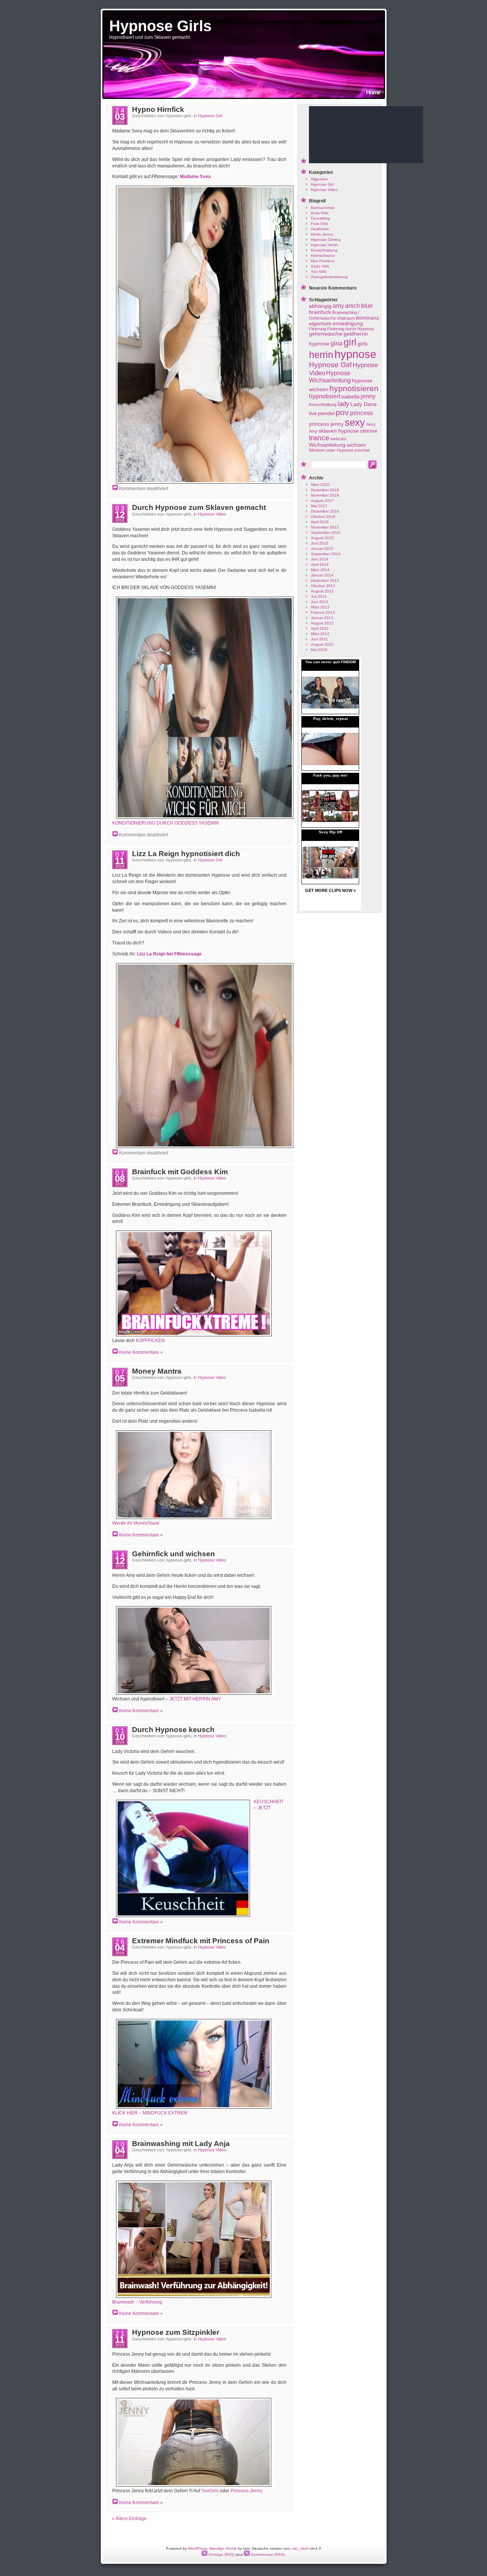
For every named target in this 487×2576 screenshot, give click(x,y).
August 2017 (322, 501)
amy (338, 306)
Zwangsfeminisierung (329, 277)
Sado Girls (320, 266)
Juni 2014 (320, 559)
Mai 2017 (319, 506)
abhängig (320, 306)
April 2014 (320, 564)
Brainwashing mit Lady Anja (181, 2144)
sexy (355, 422)
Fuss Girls (319, 224)
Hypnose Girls (160, 26)
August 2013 (322, 591)
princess (361, 413)
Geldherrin (320, 229)
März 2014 (320, 570)
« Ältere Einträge (129, 2519)
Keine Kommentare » (141, 1352)
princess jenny (326, 424)
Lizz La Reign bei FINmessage (169, 954)
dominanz (368, 318)
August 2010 (322, 644)
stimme (369, 431)
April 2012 (320, 628)
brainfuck (320, 312)
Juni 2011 (319, 639)
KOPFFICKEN (150, 1341)
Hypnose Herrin (324, 245)
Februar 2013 (323, 612)
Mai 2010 (319, 650)
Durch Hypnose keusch (173, 1730)
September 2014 (326, 554)
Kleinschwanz (323, 256)
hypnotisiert (325, 396)
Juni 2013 (320, 602)
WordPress (197, 2548)
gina (337, 343)
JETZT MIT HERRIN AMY (195, 1699)
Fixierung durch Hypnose (351, 329)
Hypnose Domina (326, 240)
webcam (338, 439)
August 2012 (322, 623)
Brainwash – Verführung (137, 2302)
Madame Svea (195, 177)
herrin (321, 355)
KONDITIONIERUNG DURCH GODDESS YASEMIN (166, 823)
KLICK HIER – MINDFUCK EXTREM (150, 2113)
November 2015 (325, 527)
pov (342, 412)
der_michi (301, 2548)
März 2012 (320, 634)
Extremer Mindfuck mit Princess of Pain (201, 1941)
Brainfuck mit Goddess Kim (180, 1172)
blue (367, 306)
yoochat (362, 450)
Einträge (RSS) (221, 2555)
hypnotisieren (354, 388)
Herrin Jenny (322, 234)
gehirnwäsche (326, 334)
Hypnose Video (212, 514)
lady (343, 404)
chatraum (346, 318)
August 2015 (322, 538)
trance (319, 438)
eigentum (320, 324)
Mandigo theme (223, 2548)
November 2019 (325, 495)
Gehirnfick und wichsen (173, 1554)
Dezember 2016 (325, 511)
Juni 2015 (320, 543)
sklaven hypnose (339, 431)
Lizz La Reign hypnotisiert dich (186, 854)
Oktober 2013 (323, 586)
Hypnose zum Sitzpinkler (176, 2332)
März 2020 (320, 485)
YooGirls (210, 2491)
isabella (350, 397)
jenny (368, 396)
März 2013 (320, 607)
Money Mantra (157, 1371)
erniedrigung (348, 324)
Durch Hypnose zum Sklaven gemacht (199, 507)
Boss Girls (320, 213)
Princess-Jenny (247, 2491)
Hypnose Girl (210, 116)
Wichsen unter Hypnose (331, 450)
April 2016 (320, 522)
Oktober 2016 (323, 517)
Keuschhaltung (324, 250)
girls (363, 344)
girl (350, 342)
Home (373, 92)
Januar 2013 (322, 618)
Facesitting (320, 218)
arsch (353, 306)
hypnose (355, 354)
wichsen (356, 445)
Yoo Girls (319, 271)
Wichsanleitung (327, 445)
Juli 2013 (319, 596)
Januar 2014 (322, 575)
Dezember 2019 (325, 490)
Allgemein (319, 179)
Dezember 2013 (325, 580)
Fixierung (318, 329)
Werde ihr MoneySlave (136, 1523)
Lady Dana (364, 404)
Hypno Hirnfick (158, 109)
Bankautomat (323, 208)
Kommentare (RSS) (267, 2555)
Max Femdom (323, 261)
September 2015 (326, 533)
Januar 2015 (322, 548)
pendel (326, 413)
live (313, 413)
